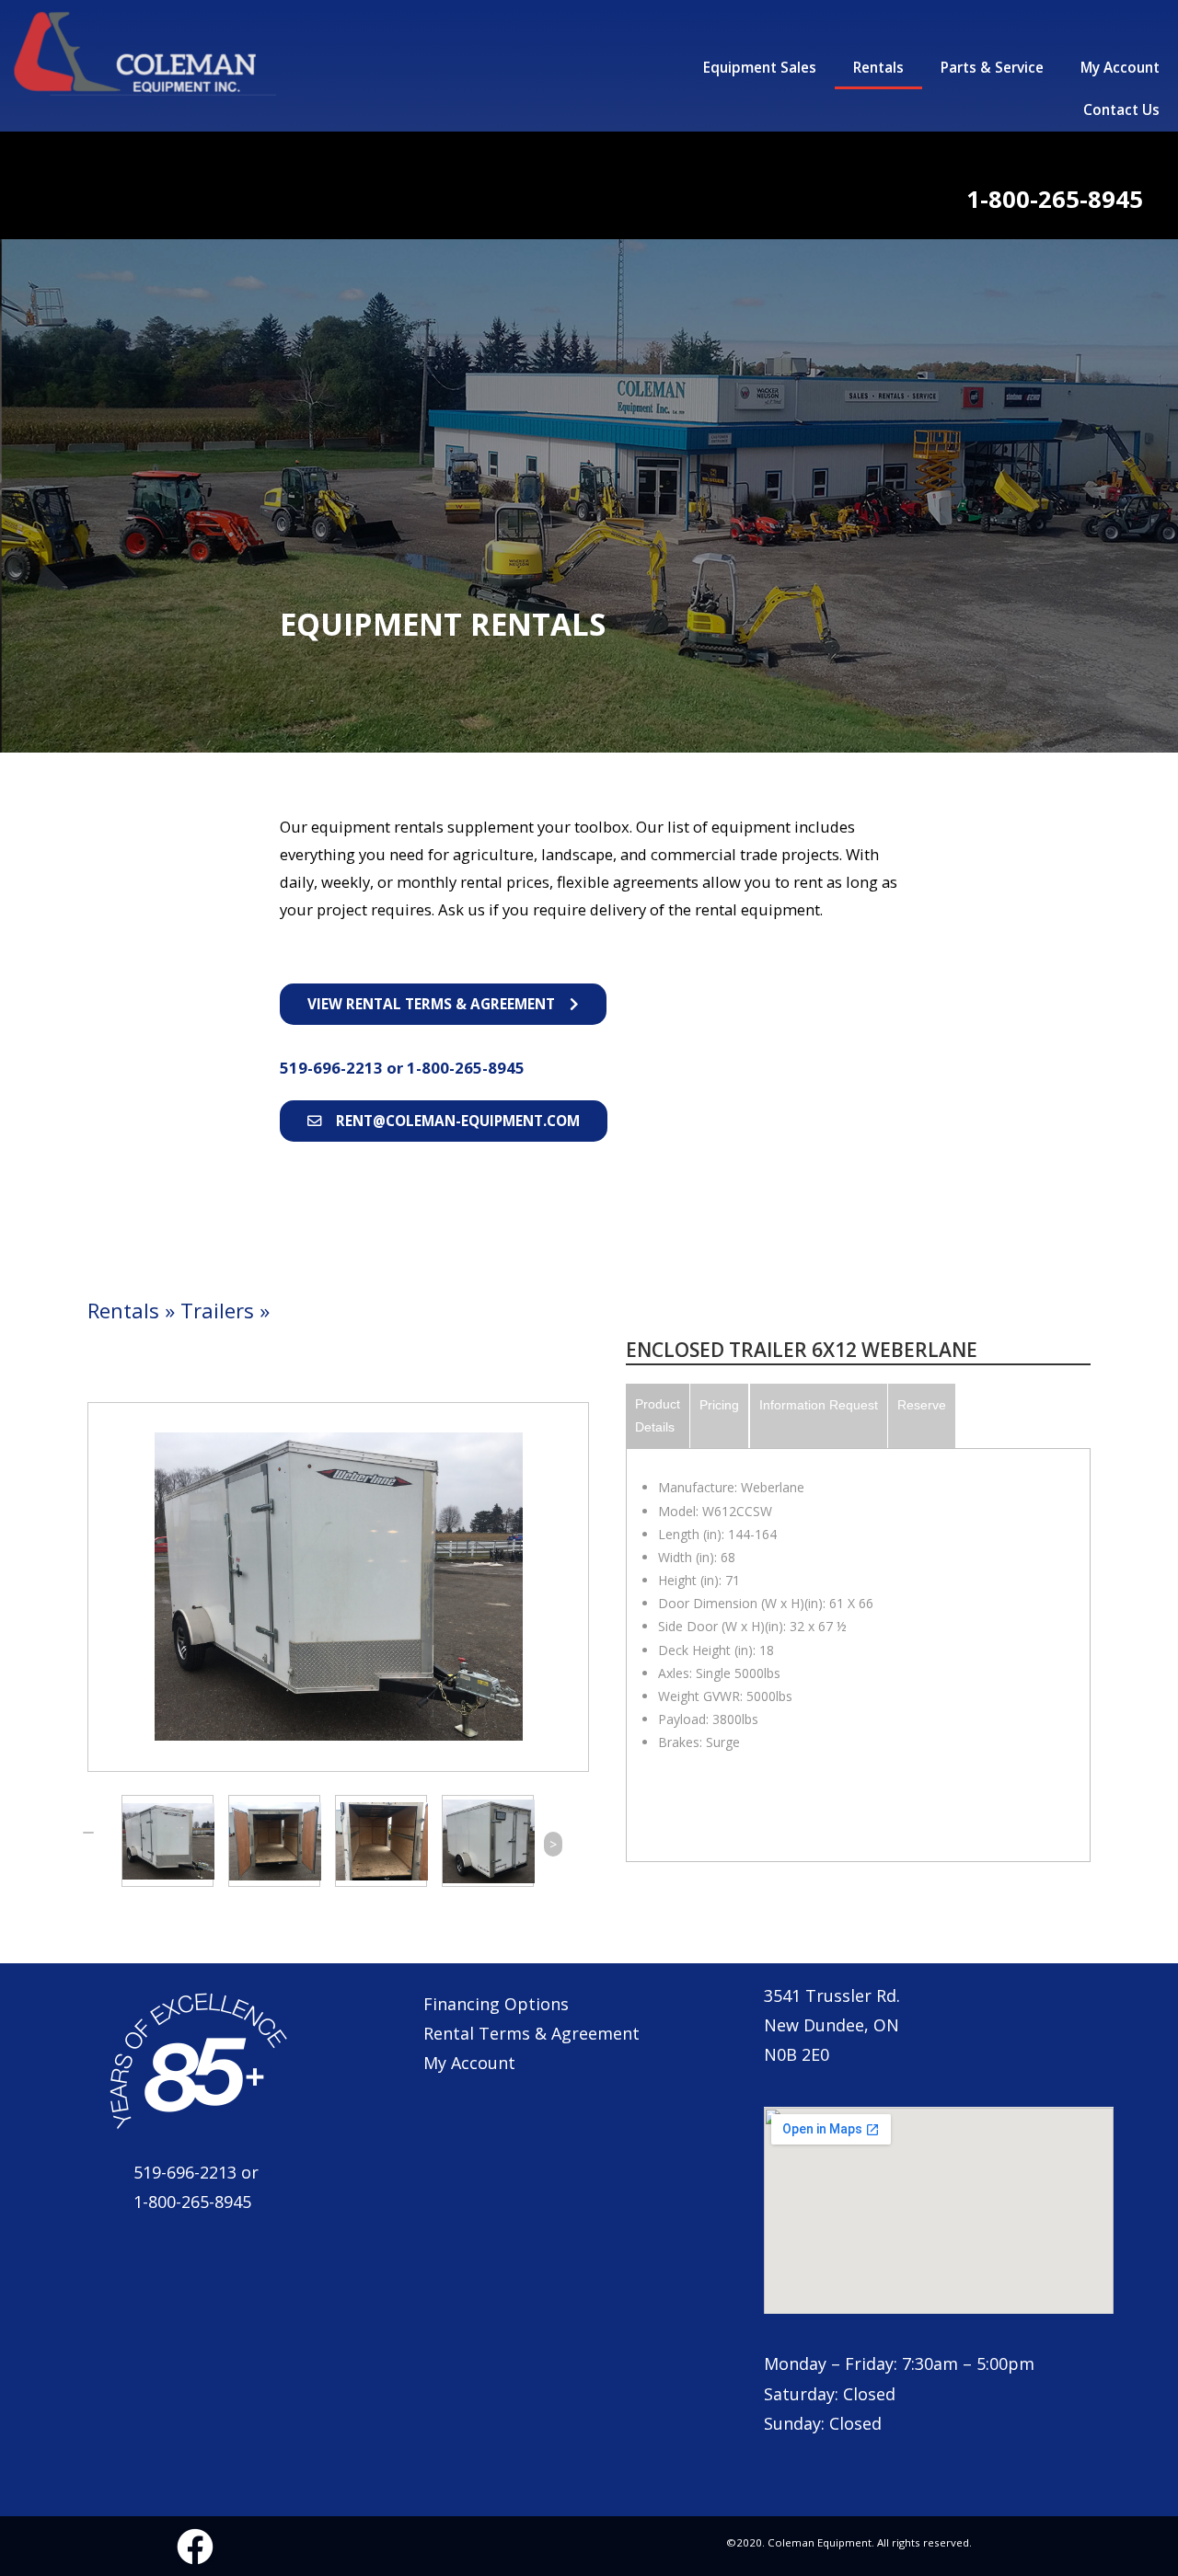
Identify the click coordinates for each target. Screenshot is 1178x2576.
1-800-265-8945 (466, 1068)
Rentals (878, 68)
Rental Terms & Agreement (531, 2033)
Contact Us (1121, 110)
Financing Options (496, 2004)
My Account (1120, 68)
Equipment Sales (760, 68)
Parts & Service (992, 68)
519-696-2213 (333, 1068)
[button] (443, 1004)
